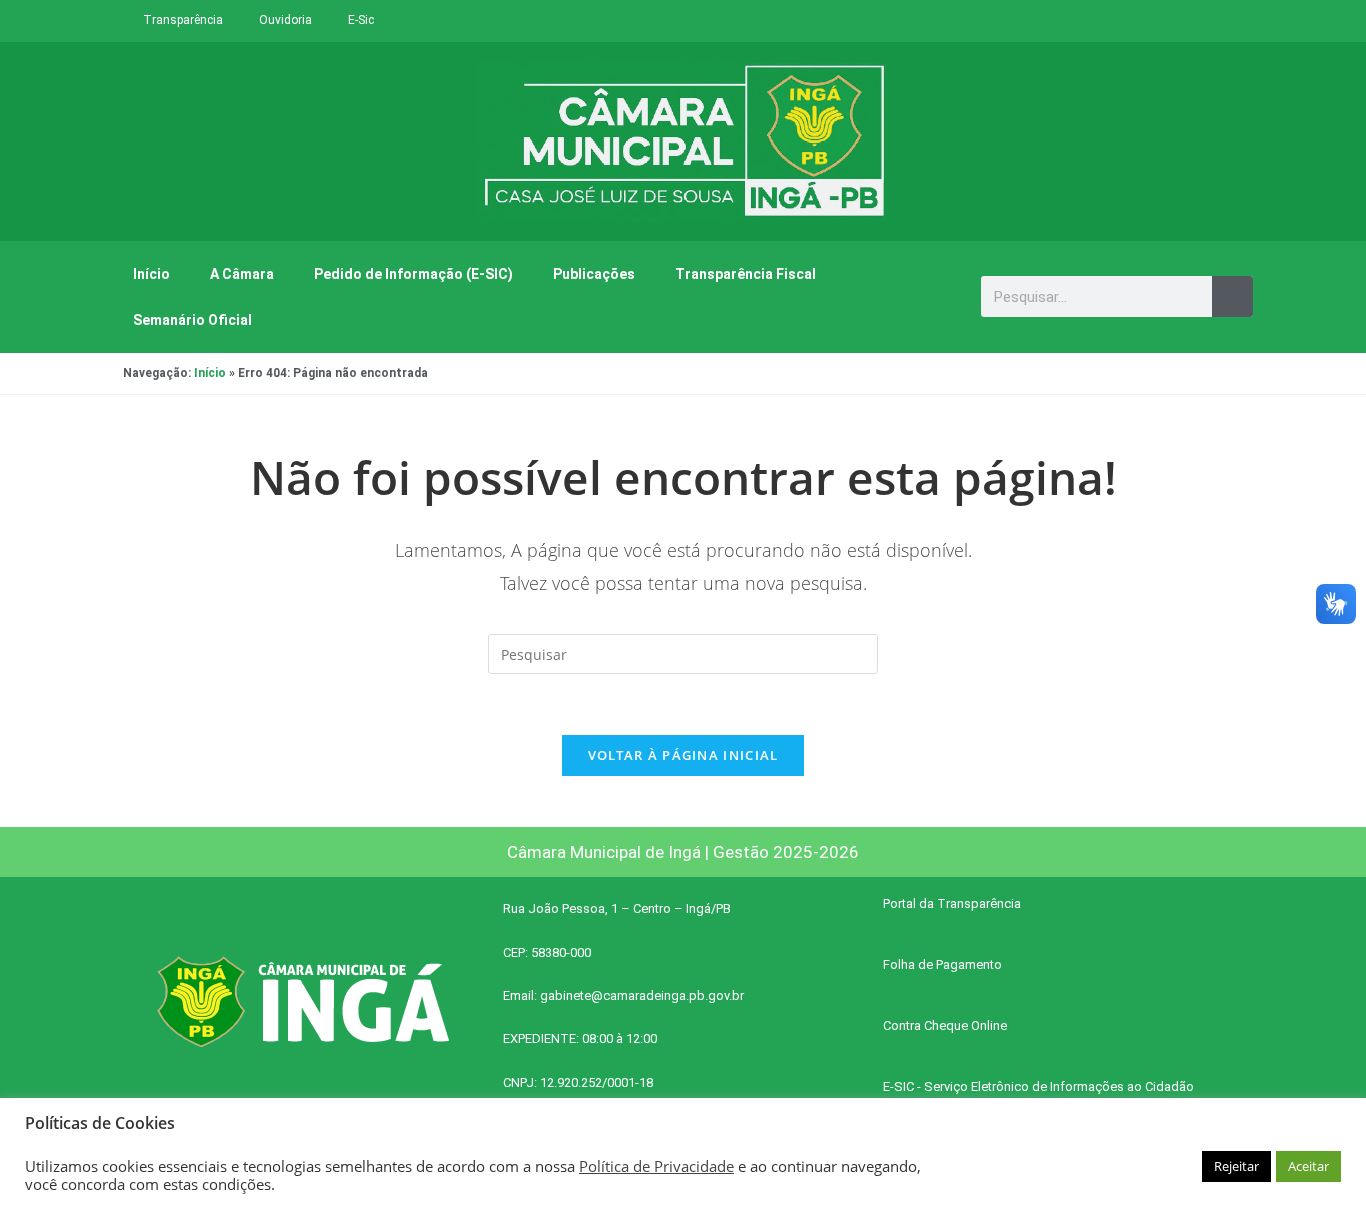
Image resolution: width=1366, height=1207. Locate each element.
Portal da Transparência (952, 903)
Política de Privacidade (656, 1166)
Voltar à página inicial (683, 755)
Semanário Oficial (192, 320)
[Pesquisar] (1232, 296)
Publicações (594, 274)
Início (151, 274)
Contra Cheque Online (945, 1025)
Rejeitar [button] (1236, 1166)
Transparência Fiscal (745, 274)
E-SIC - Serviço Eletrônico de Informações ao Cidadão (1038, 1086)
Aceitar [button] (1308, 1166)
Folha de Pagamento (942, 964)
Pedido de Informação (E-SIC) (413, 274)
